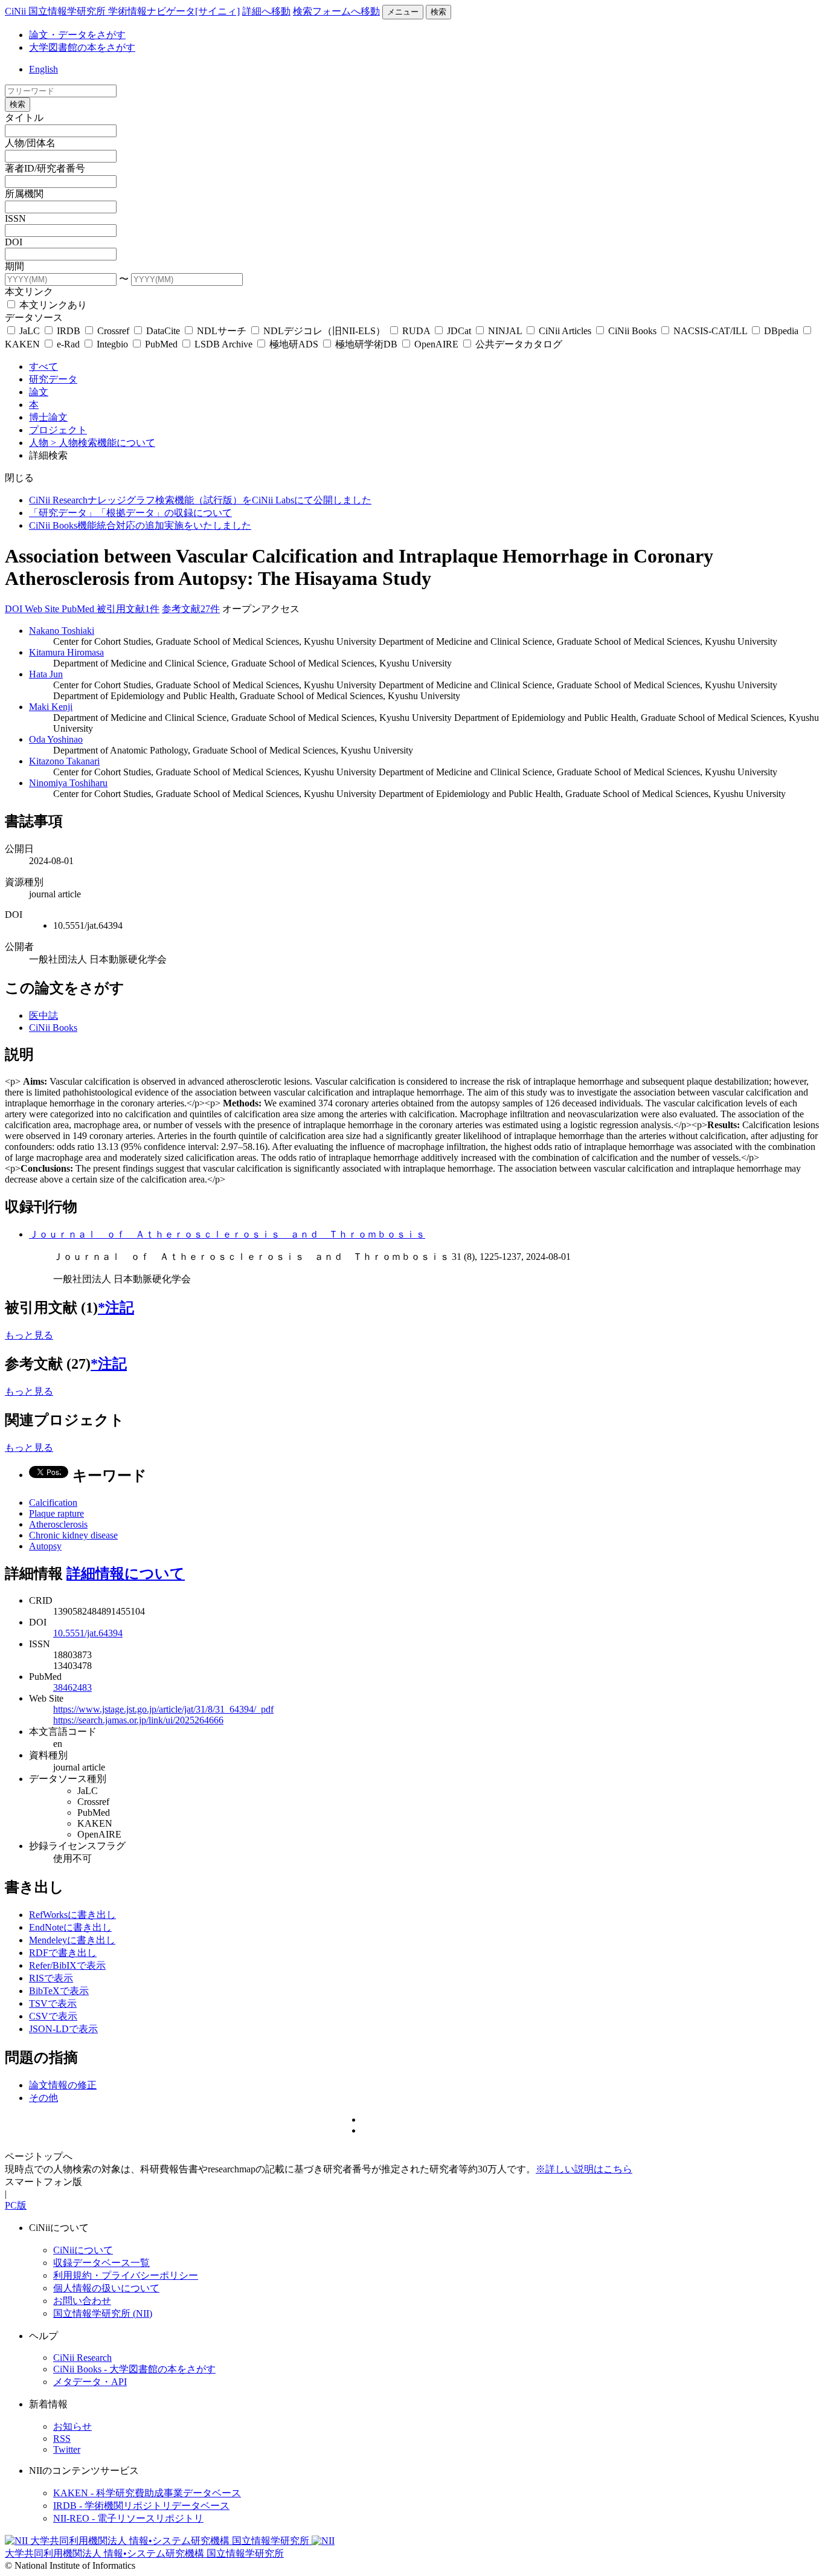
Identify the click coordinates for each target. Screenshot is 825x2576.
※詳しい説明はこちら (584, 2169)
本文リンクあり (52, 305)
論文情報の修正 (63, 2085)
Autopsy (45, 1546)
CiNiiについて (83, 2250)
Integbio (112, 344)
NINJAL (505, 331)
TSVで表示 (53, 2003)
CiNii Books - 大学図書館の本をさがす (134, 2369)
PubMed (161, 344)
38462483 (72, 1687)
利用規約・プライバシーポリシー (126, 2275)
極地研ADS (294, 344)
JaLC (30, 331)
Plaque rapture (56, 1513)
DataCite (163, 331)
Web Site (43, 609)
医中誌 (43, 1015)
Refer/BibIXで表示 (67, 1965)
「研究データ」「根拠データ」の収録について (130, 513)
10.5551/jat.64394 (88, 1633)
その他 (43, 2098)
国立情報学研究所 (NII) (103, 2313)
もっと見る (29, 1335)
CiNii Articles (565, 331)
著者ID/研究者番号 (45, 168)
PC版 (16, 2205)
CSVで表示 (53, 2016)
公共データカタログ (518, 344)
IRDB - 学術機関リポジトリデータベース (141, 2506)
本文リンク (29, 292)
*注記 (116, 1308)
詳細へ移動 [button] (266, 11)
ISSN (15, 218)
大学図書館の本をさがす (82, 47)
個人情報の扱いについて (106, 2288)
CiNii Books (632, 331)
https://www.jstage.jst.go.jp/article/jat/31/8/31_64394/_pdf (163, 1709)
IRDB (69, 331)
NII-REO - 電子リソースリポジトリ (128, 2518)
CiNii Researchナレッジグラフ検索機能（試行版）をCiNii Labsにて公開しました (200, 500)
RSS (62, 2439)
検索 (438, 12)
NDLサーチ (222, 331)
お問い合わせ (82, 2301)
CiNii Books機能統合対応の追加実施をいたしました (140, 525)
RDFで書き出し (63, 1953)
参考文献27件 (191, 609)
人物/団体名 (30, 143)
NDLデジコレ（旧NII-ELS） (324, 331)
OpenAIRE (436, 344)
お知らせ (72, 2426)
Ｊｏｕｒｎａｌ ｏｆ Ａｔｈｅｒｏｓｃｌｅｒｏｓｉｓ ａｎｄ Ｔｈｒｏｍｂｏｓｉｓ (227, 1234)
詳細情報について (126, 1574)
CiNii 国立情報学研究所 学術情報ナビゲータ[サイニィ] (122, 11)
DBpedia (781, 331)
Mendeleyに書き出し (72, 1940)
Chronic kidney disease (73, 1535)
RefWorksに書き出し (72, 1915)
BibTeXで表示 (59, 1991)
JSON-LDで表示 (63, 2029)
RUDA (416, 331)
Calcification (53, 1503)
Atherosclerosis (58, 1524)
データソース (34, 318)
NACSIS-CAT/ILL (710, 331)
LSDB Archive (223, 344)
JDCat (459, 331)
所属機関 (24, 194)
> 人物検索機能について (103, 443)
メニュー (403, 12)
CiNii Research (82, 2358)
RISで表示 (51, 1978)
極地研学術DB (366, 344)
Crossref (113, 331)
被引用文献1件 (128, 609)
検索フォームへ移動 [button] (336, 11)
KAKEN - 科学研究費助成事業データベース (147, 2493)
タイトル (24, 118)
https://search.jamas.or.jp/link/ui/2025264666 (138, 1720)
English (43, 69)
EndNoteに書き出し (70, 1927)
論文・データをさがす (77, 35)
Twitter (67, 2449)
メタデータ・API (90, 2382)
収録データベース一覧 (101, 2263)
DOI (14, 242)
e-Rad (68, 344)
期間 (14, 266)
